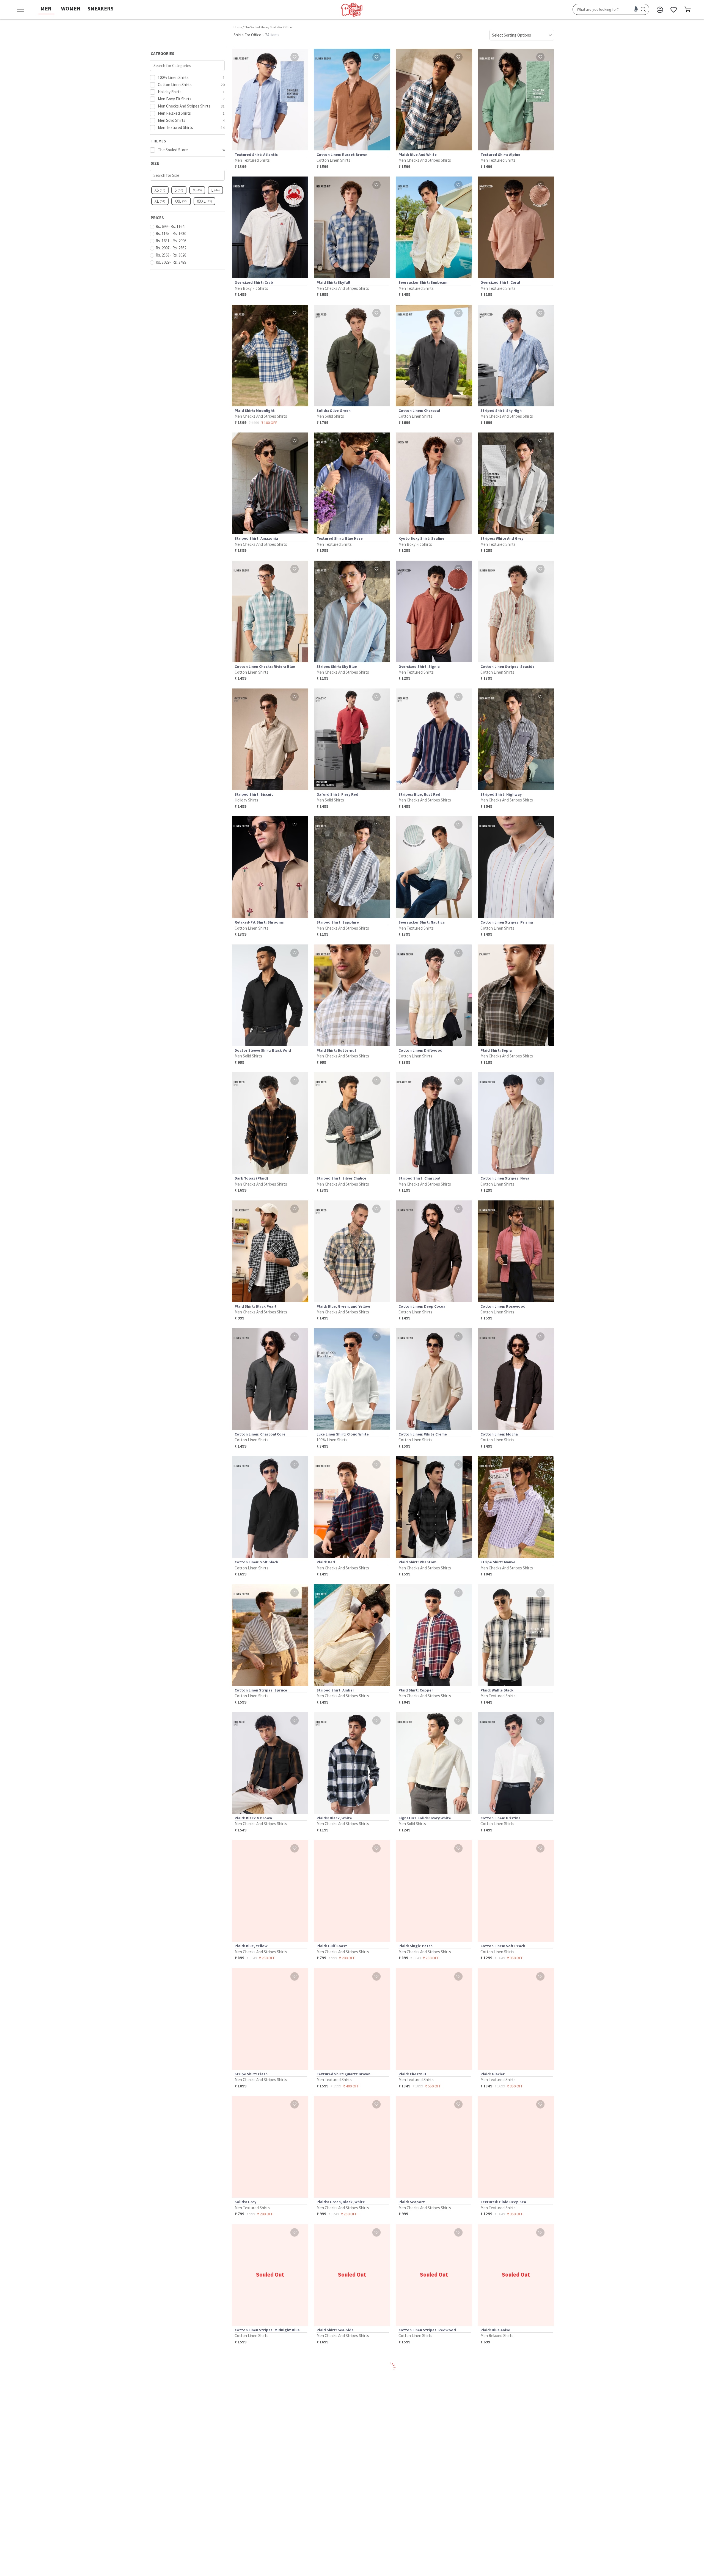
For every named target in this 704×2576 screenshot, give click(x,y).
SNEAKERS (101, 8)
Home (238, 27)
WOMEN (71, 8)
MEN (46, 8)
